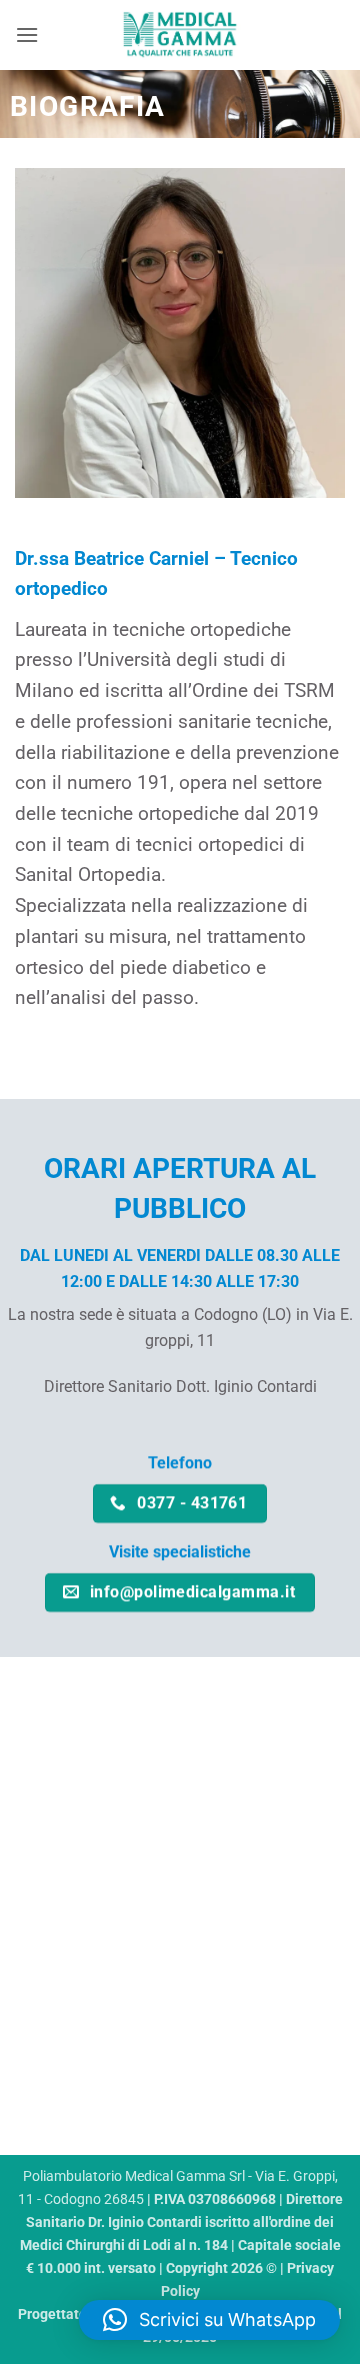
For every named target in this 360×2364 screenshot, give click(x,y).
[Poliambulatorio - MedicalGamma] (180, 35)
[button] (27, 34)
